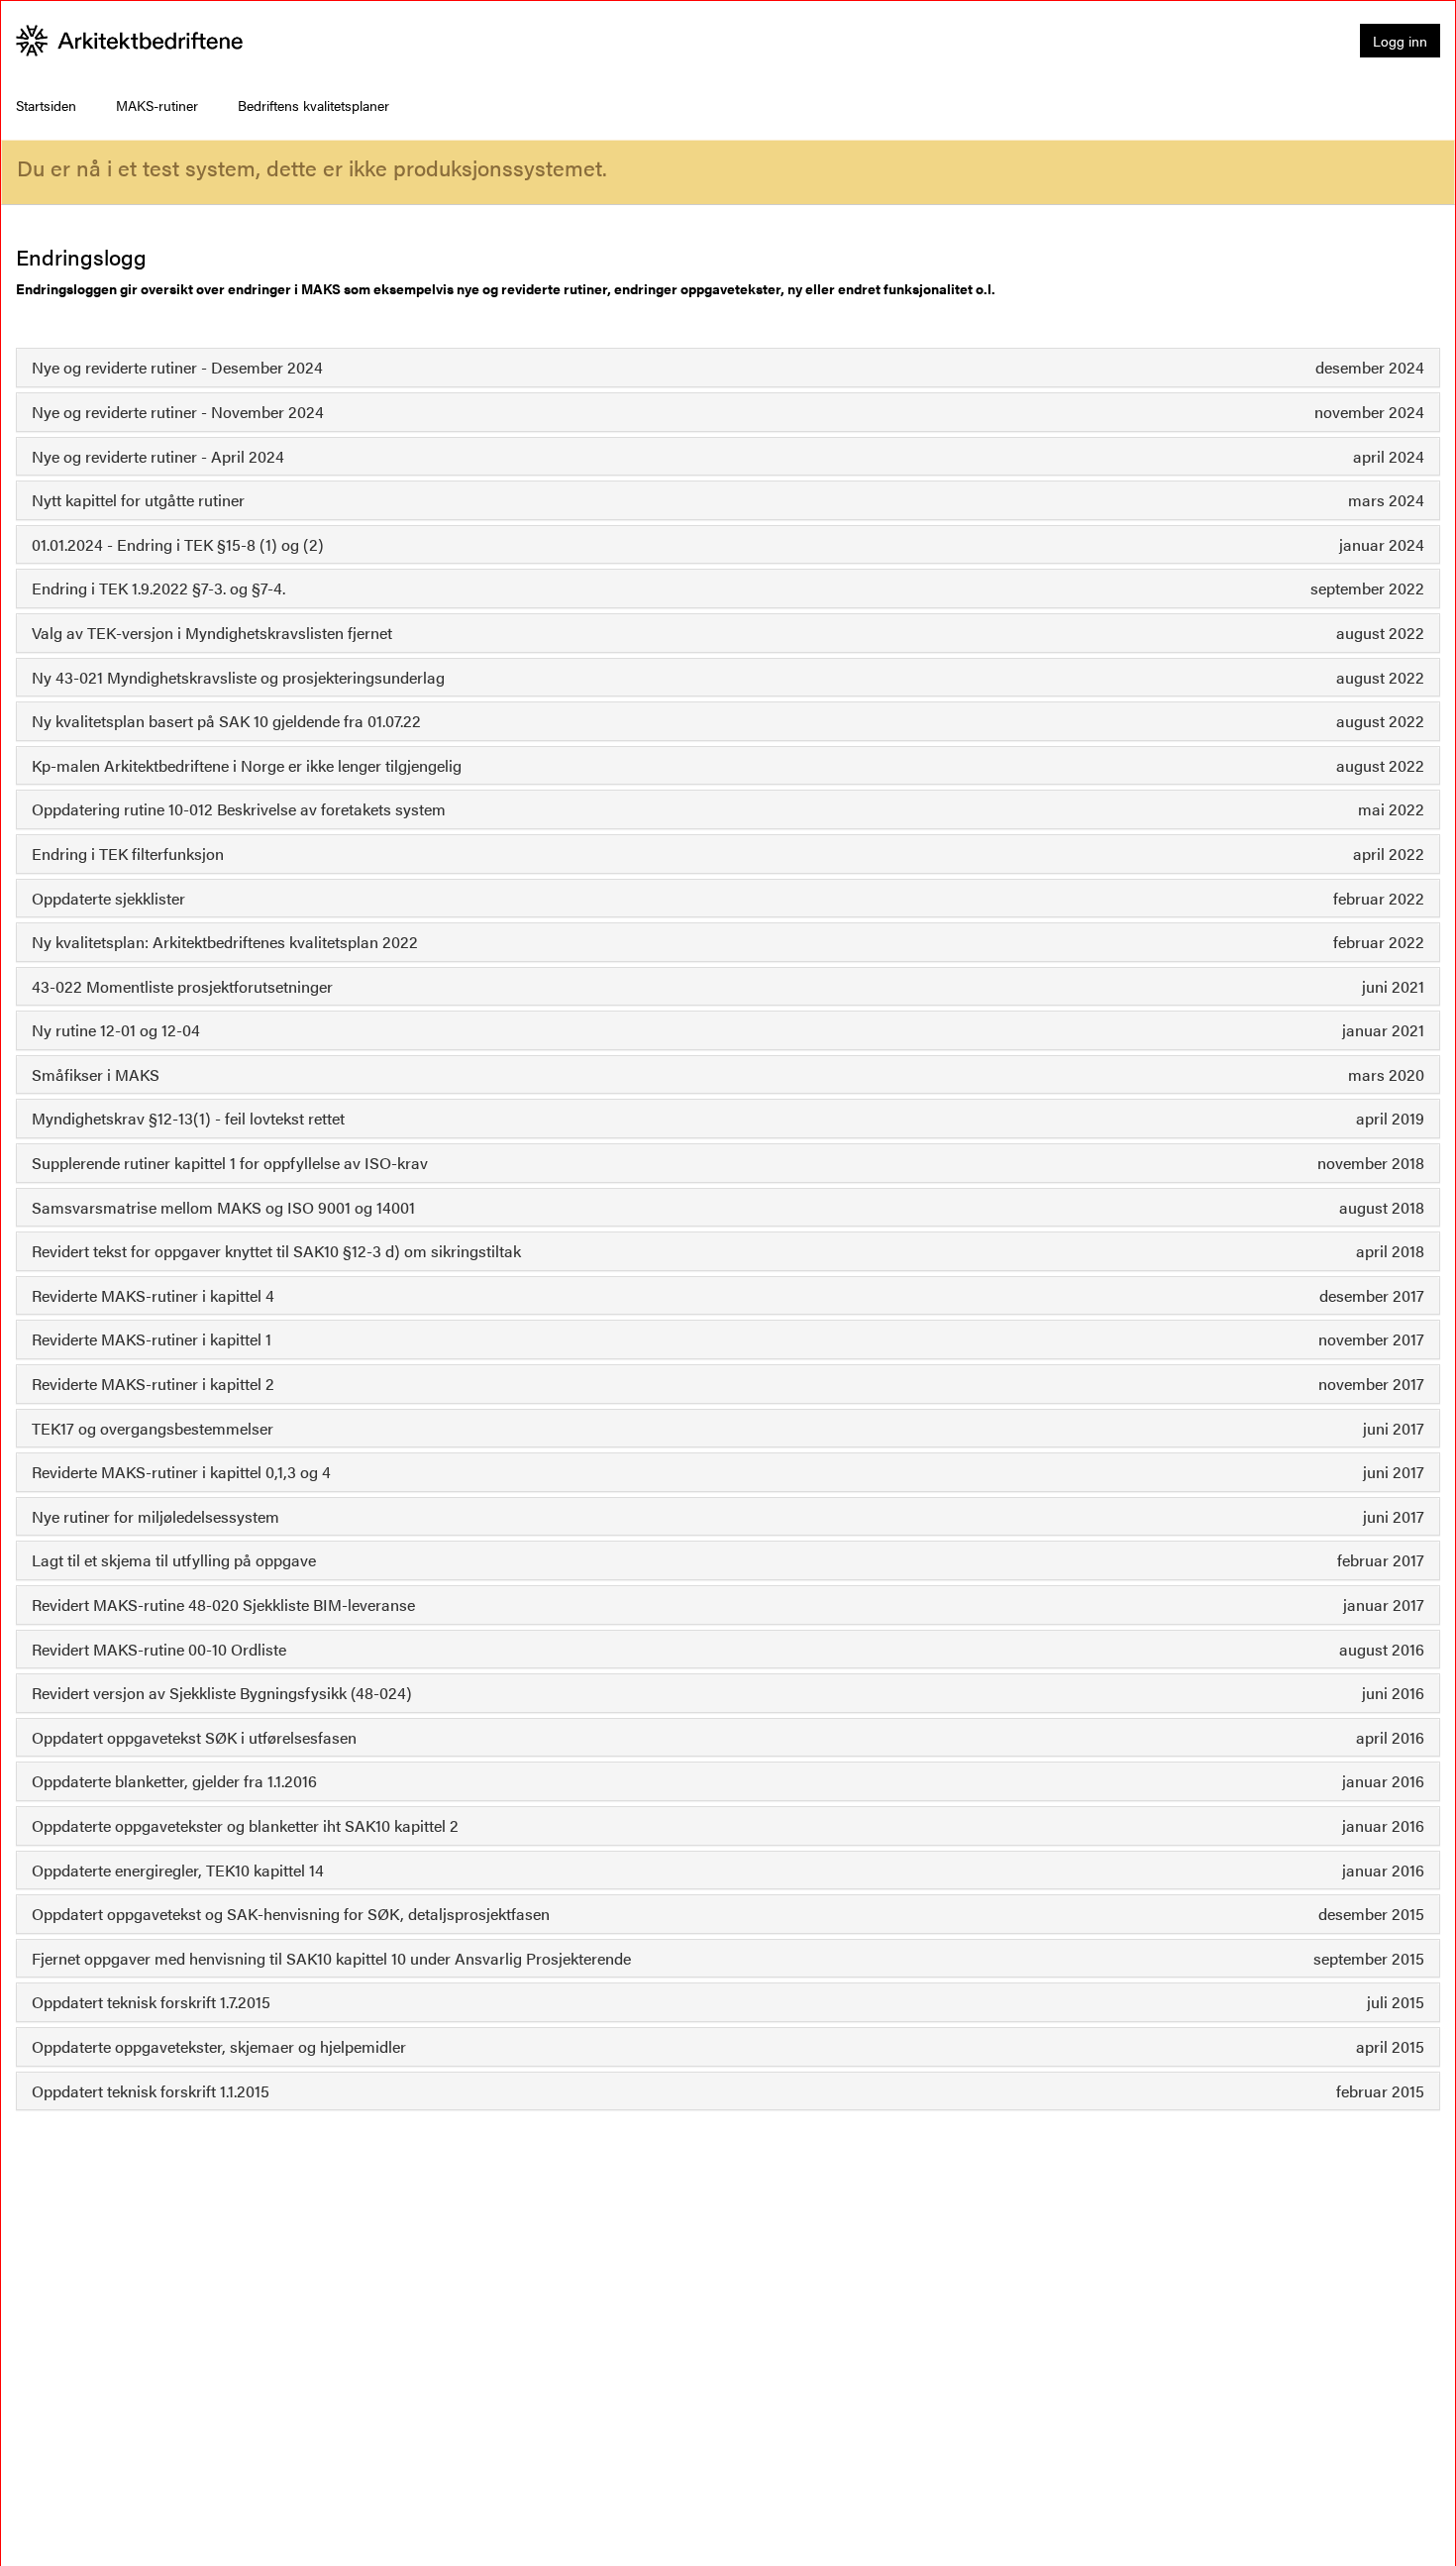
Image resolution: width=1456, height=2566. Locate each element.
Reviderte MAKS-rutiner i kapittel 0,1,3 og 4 (181, 1472)
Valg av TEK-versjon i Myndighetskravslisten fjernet (212, 633)
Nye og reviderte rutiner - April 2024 (158, 456)
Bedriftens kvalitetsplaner (313, 105)
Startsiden (46, 105)
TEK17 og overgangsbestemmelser (153, 1428)
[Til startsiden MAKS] (130, 41)
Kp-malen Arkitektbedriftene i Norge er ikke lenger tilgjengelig (247, 765)
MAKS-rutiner (157, 105)
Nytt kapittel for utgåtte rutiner (138, 500)
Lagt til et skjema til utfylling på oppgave (174, 1560)
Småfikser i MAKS (96, 1074)
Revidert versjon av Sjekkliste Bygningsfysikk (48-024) (222, 1693)
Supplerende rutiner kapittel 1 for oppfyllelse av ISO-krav (230, 1163)
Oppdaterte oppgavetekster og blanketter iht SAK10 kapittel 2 (245, 1825)
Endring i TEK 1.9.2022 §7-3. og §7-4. (158, 588)
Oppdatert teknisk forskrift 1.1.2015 (151, 2091)
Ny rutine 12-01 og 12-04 (116, 1030)
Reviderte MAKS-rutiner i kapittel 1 (152, 1339)
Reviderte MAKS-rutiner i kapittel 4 (153, 1295)
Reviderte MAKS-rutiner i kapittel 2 (153, 1384)
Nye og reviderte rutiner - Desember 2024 (177, 367)
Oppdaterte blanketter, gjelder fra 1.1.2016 (174, 1781)
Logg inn (1400, 41)
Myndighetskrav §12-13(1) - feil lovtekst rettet (188, 1118)
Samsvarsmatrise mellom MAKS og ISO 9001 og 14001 (223, 1207)
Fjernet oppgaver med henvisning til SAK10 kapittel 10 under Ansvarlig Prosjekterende (331, 1958)
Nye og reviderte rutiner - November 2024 (178, 412)
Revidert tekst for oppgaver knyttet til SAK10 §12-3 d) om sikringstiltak (276, 1251)
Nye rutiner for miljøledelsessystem (156, 1516)
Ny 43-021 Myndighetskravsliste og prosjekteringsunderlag (238, 677)
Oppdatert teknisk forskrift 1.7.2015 (151, 2002)
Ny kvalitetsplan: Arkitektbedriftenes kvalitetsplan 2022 (225, 942)
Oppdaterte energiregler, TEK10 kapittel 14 (178, 1870)
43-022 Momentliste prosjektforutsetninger (182, 986)
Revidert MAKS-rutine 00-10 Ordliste (159, 1649)
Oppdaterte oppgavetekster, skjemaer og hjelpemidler (219, 2046)
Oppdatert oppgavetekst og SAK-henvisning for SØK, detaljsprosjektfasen (291, 1914)
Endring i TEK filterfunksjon (128, 854)
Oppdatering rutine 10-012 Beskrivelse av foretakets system (239, 809)
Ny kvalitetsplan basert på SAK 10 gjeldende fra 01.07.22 (226, 721)
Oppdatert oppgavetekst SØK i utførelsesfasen (194, 1737)
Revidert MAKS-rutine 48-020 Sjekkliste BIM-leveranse (223, 1604)
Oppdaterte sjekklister (108, 898)
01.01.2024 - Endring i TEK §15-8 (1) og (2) (178, 544)
